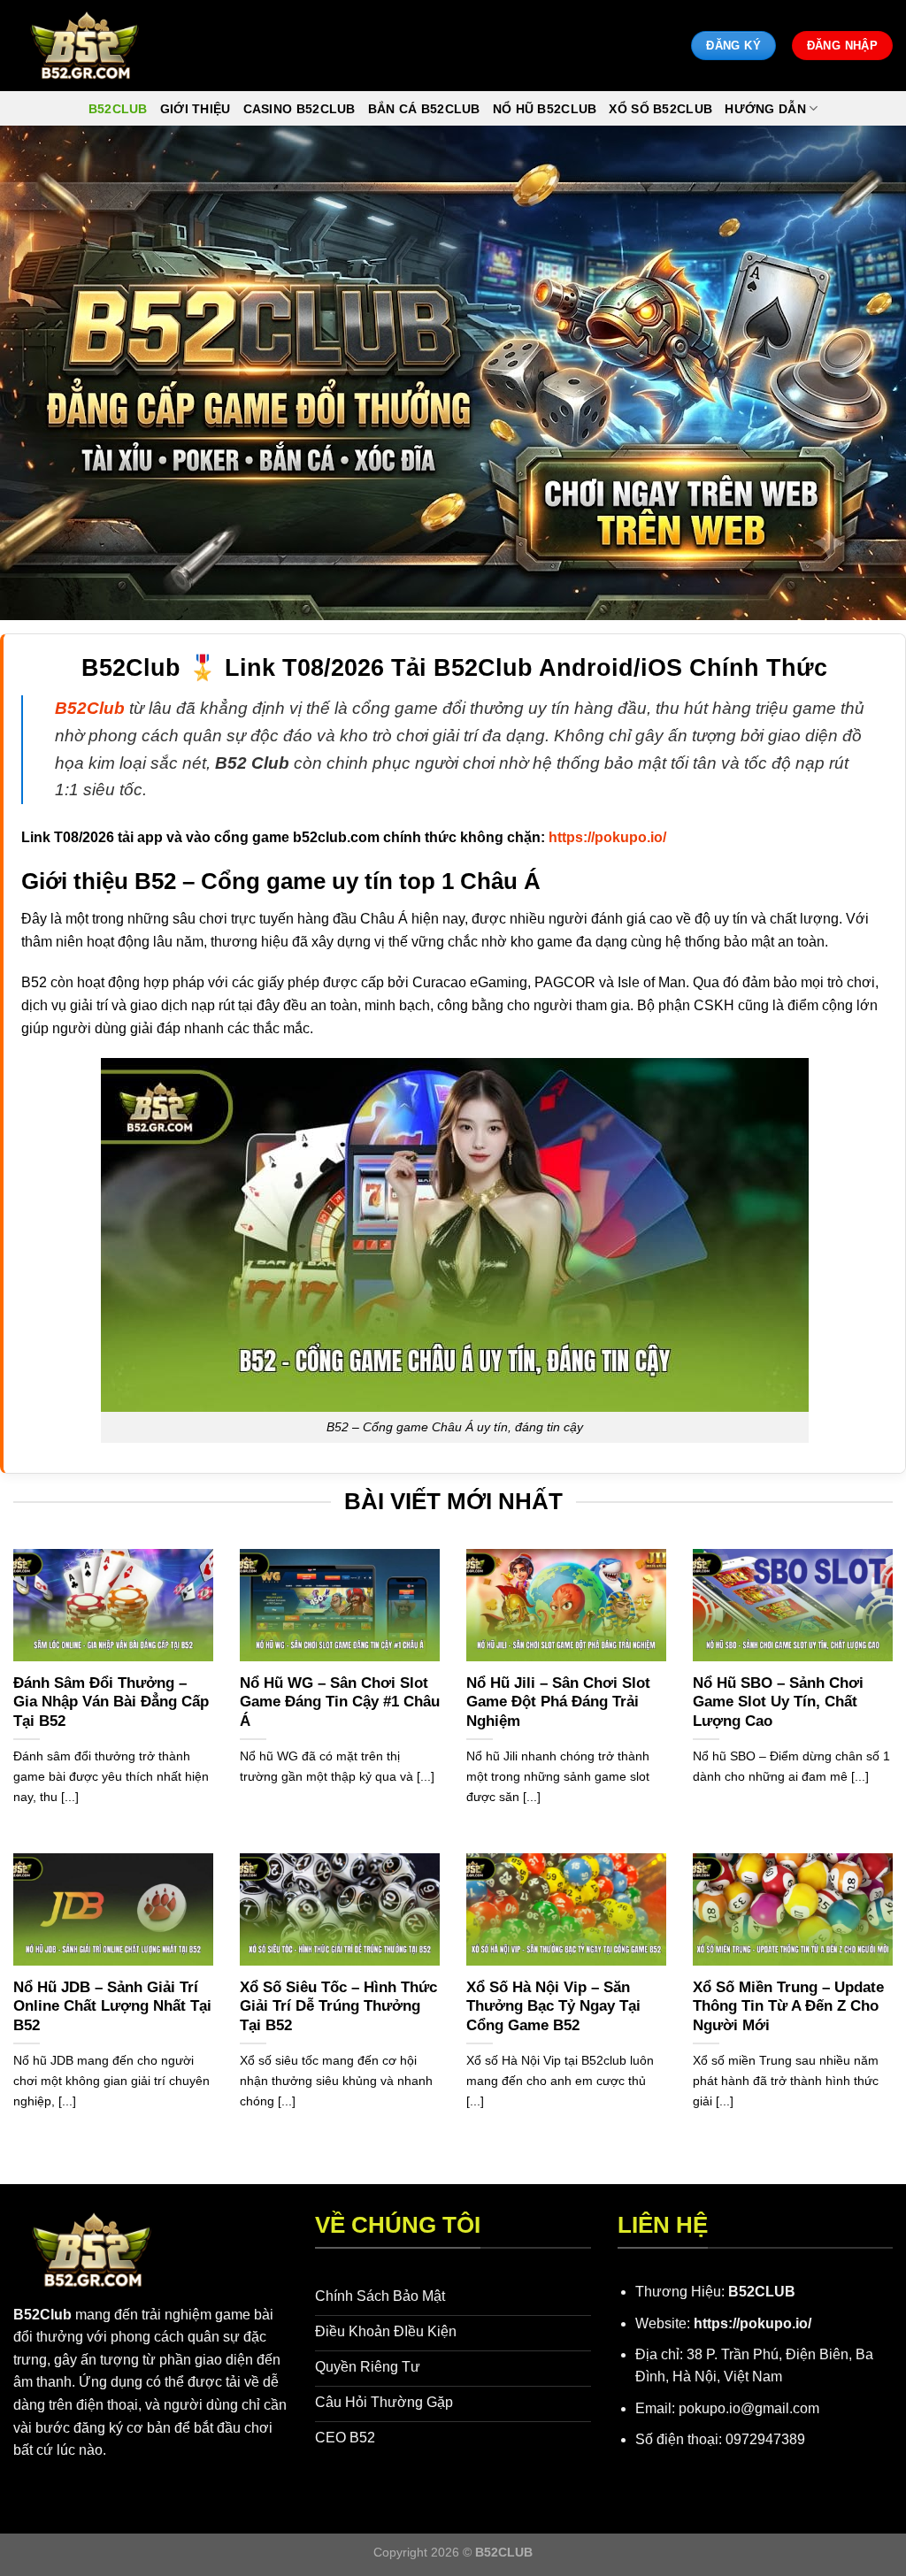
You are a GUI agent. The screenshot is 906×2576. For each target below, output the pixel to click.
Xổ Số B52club (660, 109)
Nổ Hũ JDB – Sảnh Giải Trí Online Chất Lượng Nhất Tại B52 (112, 2006)
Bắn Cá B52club (424, 109)
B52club (118, 109)
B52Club (42, 2315)
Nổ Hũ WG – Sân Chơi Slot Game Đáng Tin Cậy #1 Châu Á (340, 1702)
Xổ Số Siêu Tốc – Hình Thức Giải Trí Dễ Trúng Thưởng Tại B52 (338, 2006)
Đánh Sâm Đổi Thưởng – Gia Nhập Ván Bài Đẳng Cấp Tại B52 (111, 1702)
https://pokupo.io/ (752, 2323)
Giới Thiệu (196, 109)
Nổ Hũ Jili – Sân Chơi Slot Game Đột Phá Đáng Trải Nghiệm (558, 1702)
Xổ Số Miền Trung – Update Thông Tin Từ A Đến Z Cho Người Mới (788, 2006)
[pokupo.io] (84, 46)
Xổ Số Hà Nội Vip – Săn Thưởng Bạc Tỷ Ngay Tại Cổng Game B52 (553, 2006)
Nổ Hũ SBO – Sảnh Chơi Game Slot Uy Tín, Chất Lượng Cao (778, 1702)
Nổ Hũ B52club (545, 109)
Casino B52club (299, 109)
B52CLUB (762, 2292)
